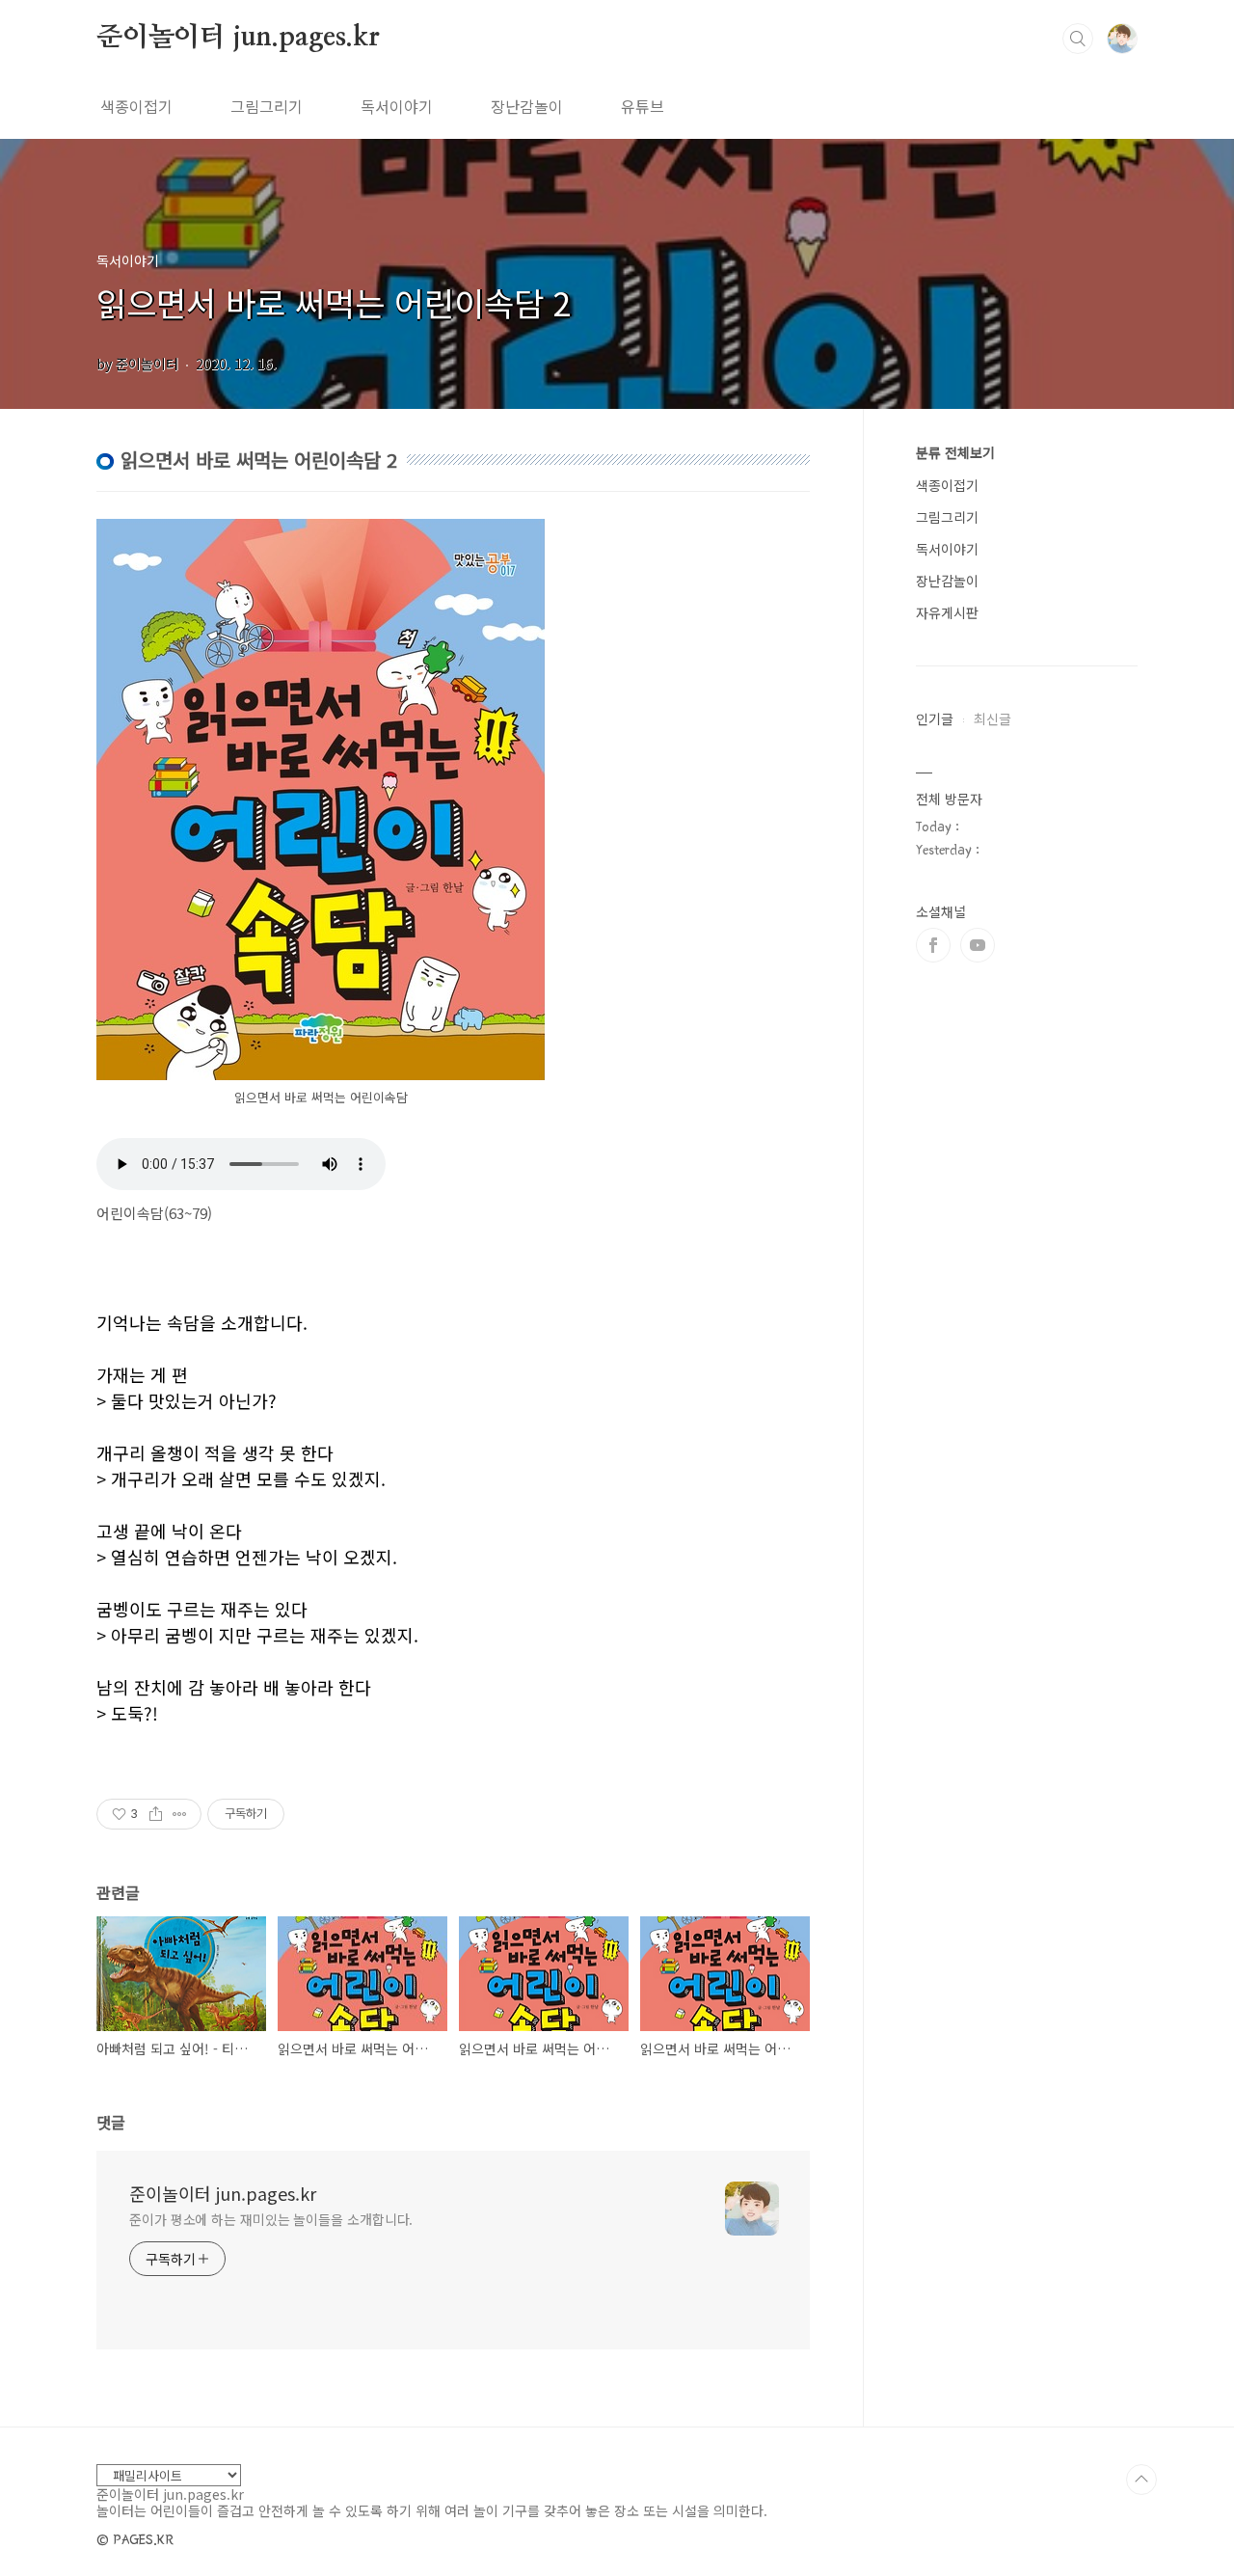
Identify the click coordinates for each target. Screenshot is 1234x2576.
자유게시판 (947, 612)
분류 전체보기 (955, 452)
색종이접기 (136, 106)
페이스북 (933, 945)
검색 (1078, 39)
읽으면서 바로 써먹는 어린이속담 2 (334, 302)
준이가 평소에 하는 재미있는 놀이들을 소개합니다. (271, 2219)
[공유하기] (156, 1814)
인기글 (935, 719)
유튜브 (643, 106)
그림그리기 (267, 106)
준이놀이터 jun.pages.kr (238, 38)
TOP (1141, 2480)
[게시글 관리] (180, 1814)
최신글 (993, 719)
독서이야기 (397, 106)
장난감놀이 (527, 106)
